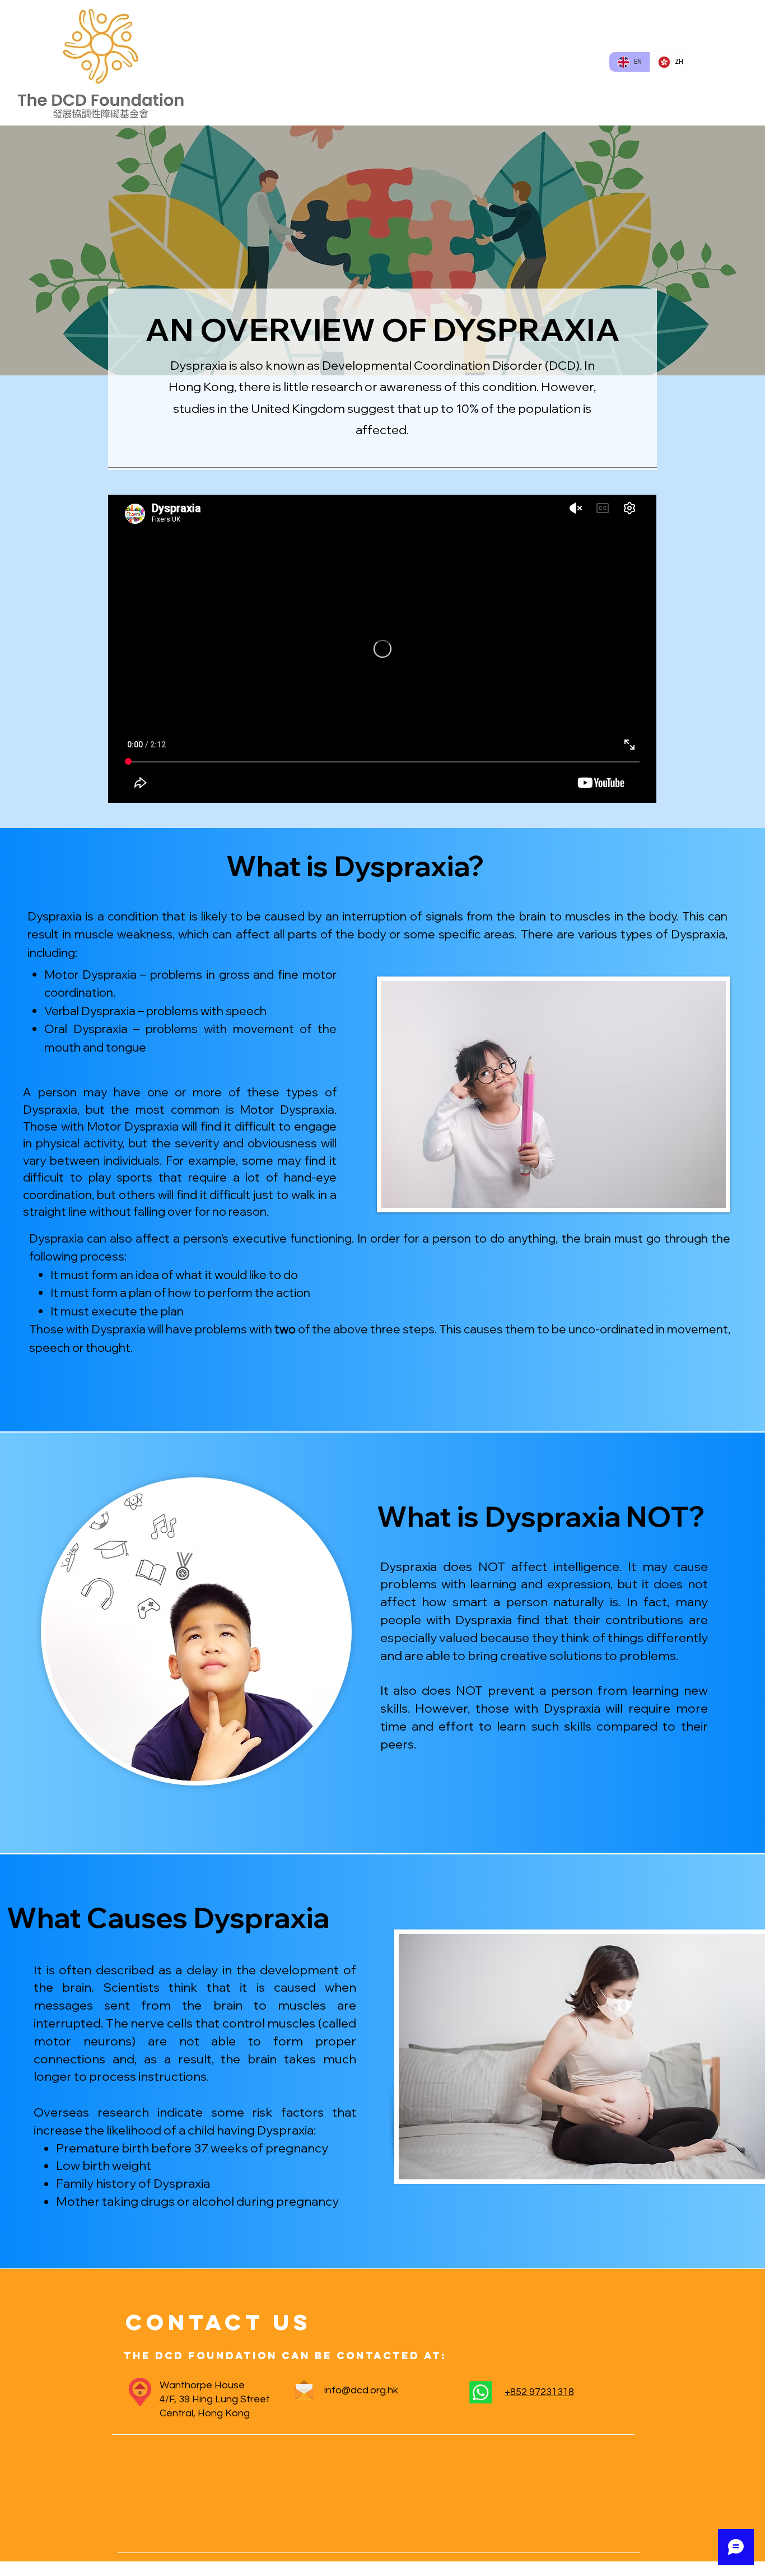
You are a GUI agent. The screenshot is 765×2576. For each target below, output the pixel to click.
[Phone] (480, 2392)
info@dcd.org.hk (361, 2390)
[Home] (140, 2392)
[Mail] (304, 2390)
